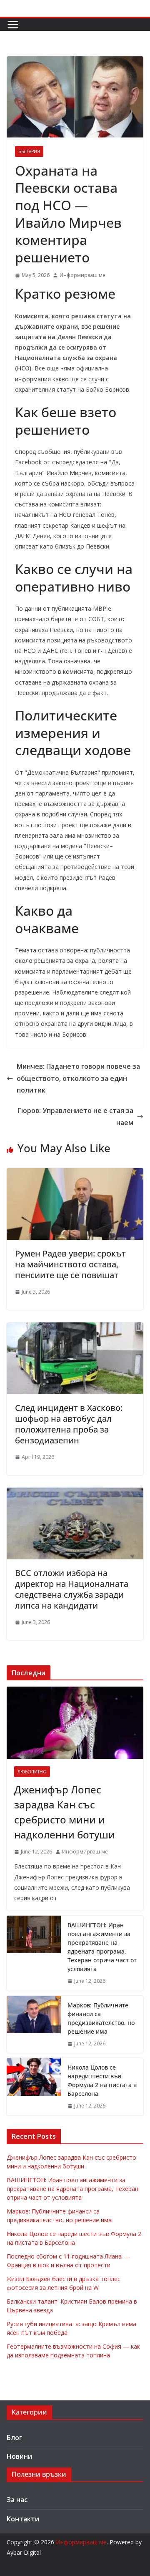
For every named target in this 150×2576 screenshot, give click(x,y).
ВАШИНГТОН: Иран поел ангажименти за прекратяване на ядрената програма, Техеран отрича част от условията (102, 1947)
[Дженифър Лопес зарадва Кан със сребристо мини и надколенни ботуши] (75, 1722)
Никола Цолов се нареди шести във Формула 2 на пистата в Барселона (102, 2080)
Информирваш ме (82, 275)
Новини (19, 2456)
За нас (17, 2500)
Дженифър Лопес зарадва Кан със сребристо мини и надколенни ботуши (65, 1812)
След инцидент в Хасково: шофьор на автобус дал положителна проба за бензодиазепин (69, 1424)
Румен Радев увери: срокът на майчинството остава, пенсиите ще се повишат (70, 1264)
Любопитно (32, 1772)
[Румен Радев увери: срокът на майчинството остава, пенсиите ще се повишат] (75, 1174)
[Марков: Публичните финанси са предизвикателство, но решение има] (34, 2025)
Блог (14, 2438)
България (29, 151)
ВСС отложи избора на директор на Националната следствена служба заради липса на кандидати (72, 1589)
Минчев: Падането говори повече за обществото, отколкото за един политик (78, 1078)
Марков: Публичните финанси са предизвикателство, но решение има (101, 2018)
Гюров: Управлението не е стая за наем (75, 1117)
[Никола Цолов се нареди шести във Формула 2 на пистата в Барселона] (34, 2087)
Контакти (23, 2519)
